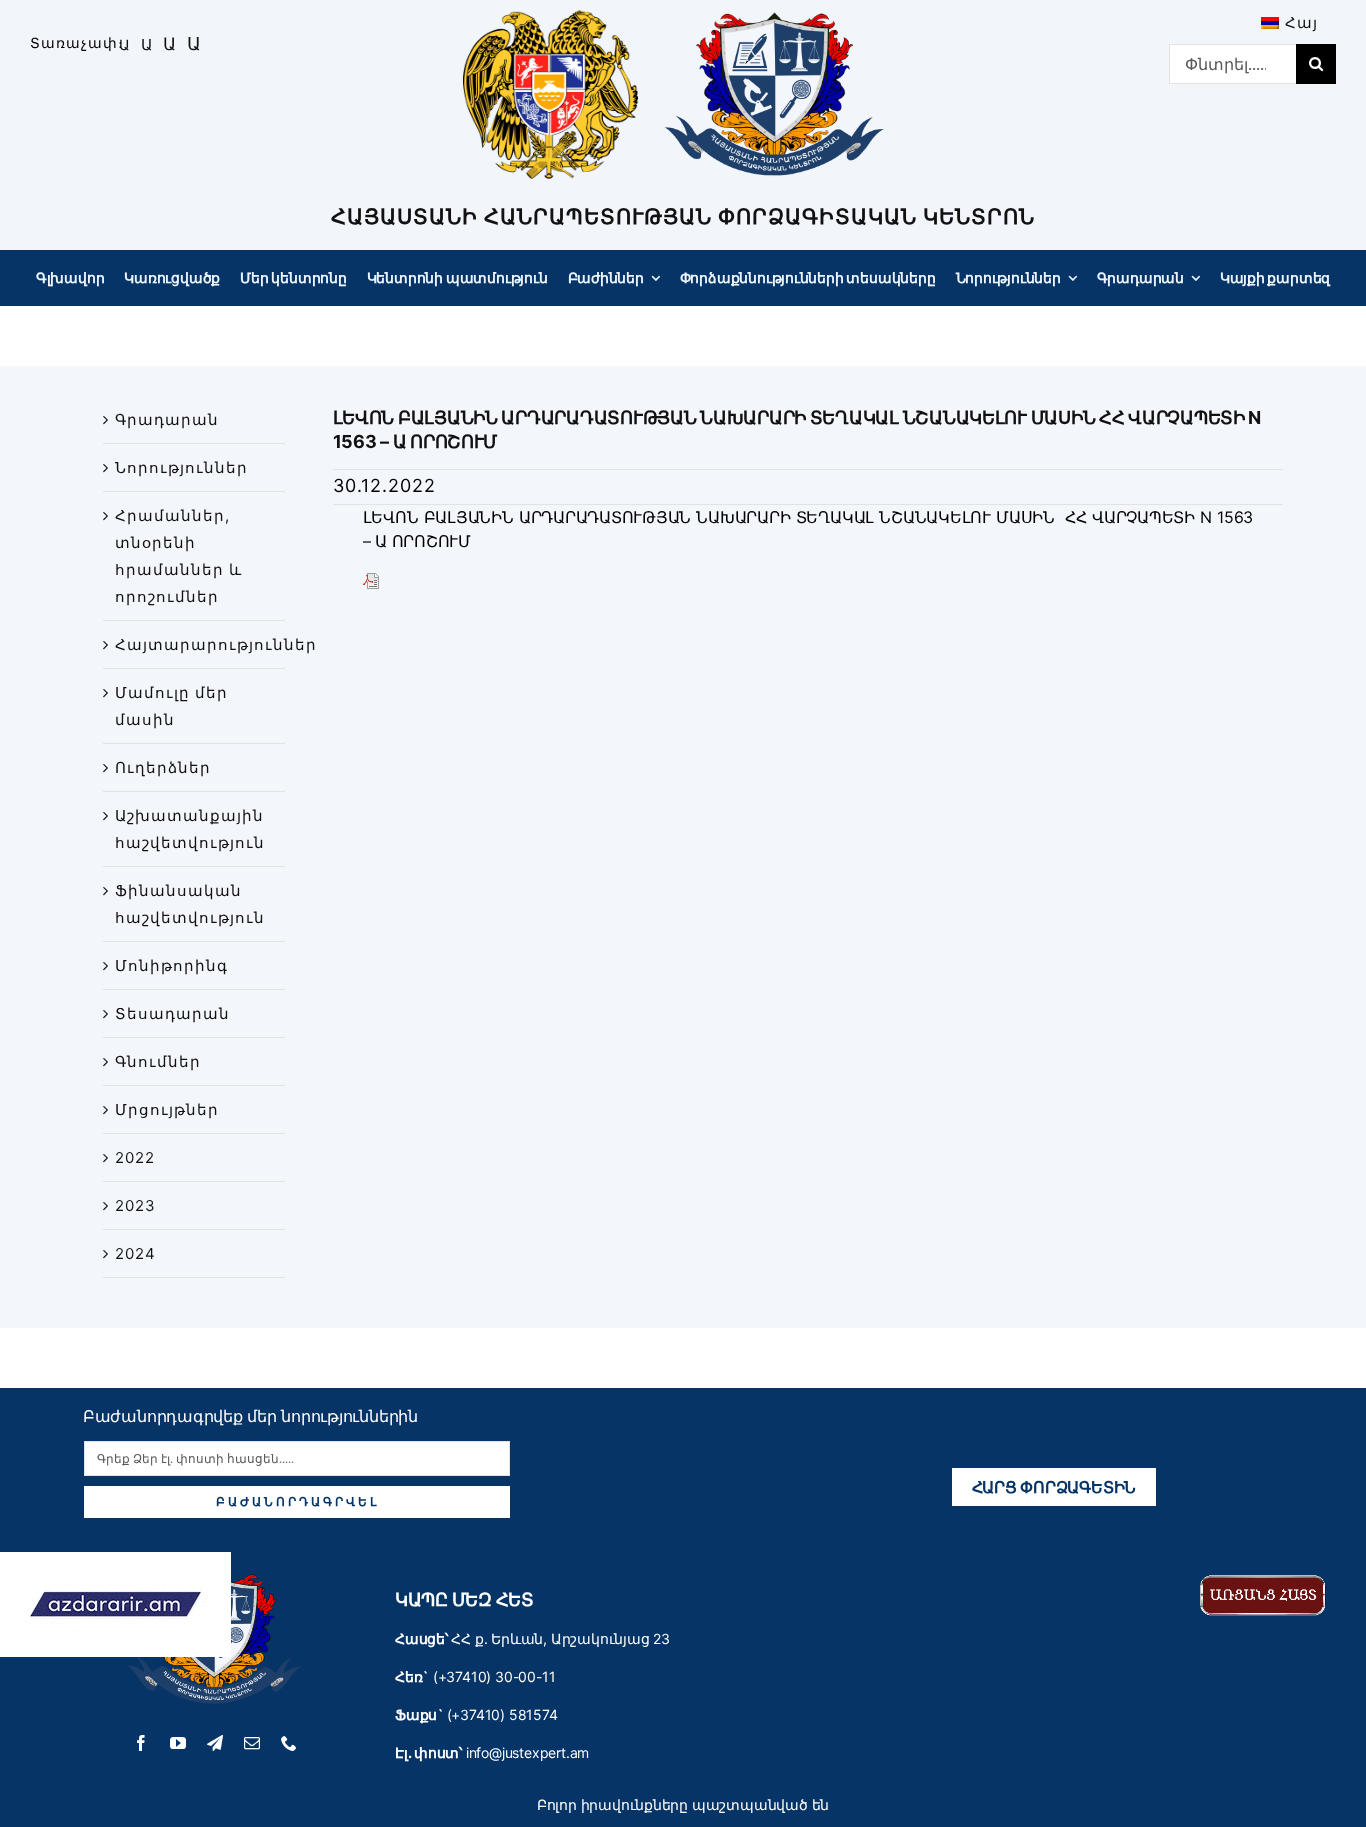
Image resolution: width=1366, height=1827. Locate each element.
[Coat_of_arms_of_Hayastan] (550, 17)
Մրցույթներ (167, 1109)
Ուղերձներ (163, 767)
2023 (135, 1205)
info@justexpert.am (527, 1752)
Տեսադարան (172, 1013)
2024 (135, 1253)
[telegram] (215, 1743)
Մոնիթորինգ (171, 965)
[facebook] (141, 1743)
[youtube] (178, 1743)
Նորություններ (181, 467)
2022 (135, 1157)
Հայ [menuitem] (1301, 22)
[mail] (252, 1743)
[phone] (289, 1743)
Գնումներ (158, 1061)
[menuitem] (1289, 22)
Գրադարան (167, 419)
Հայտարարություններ (216, 644)
